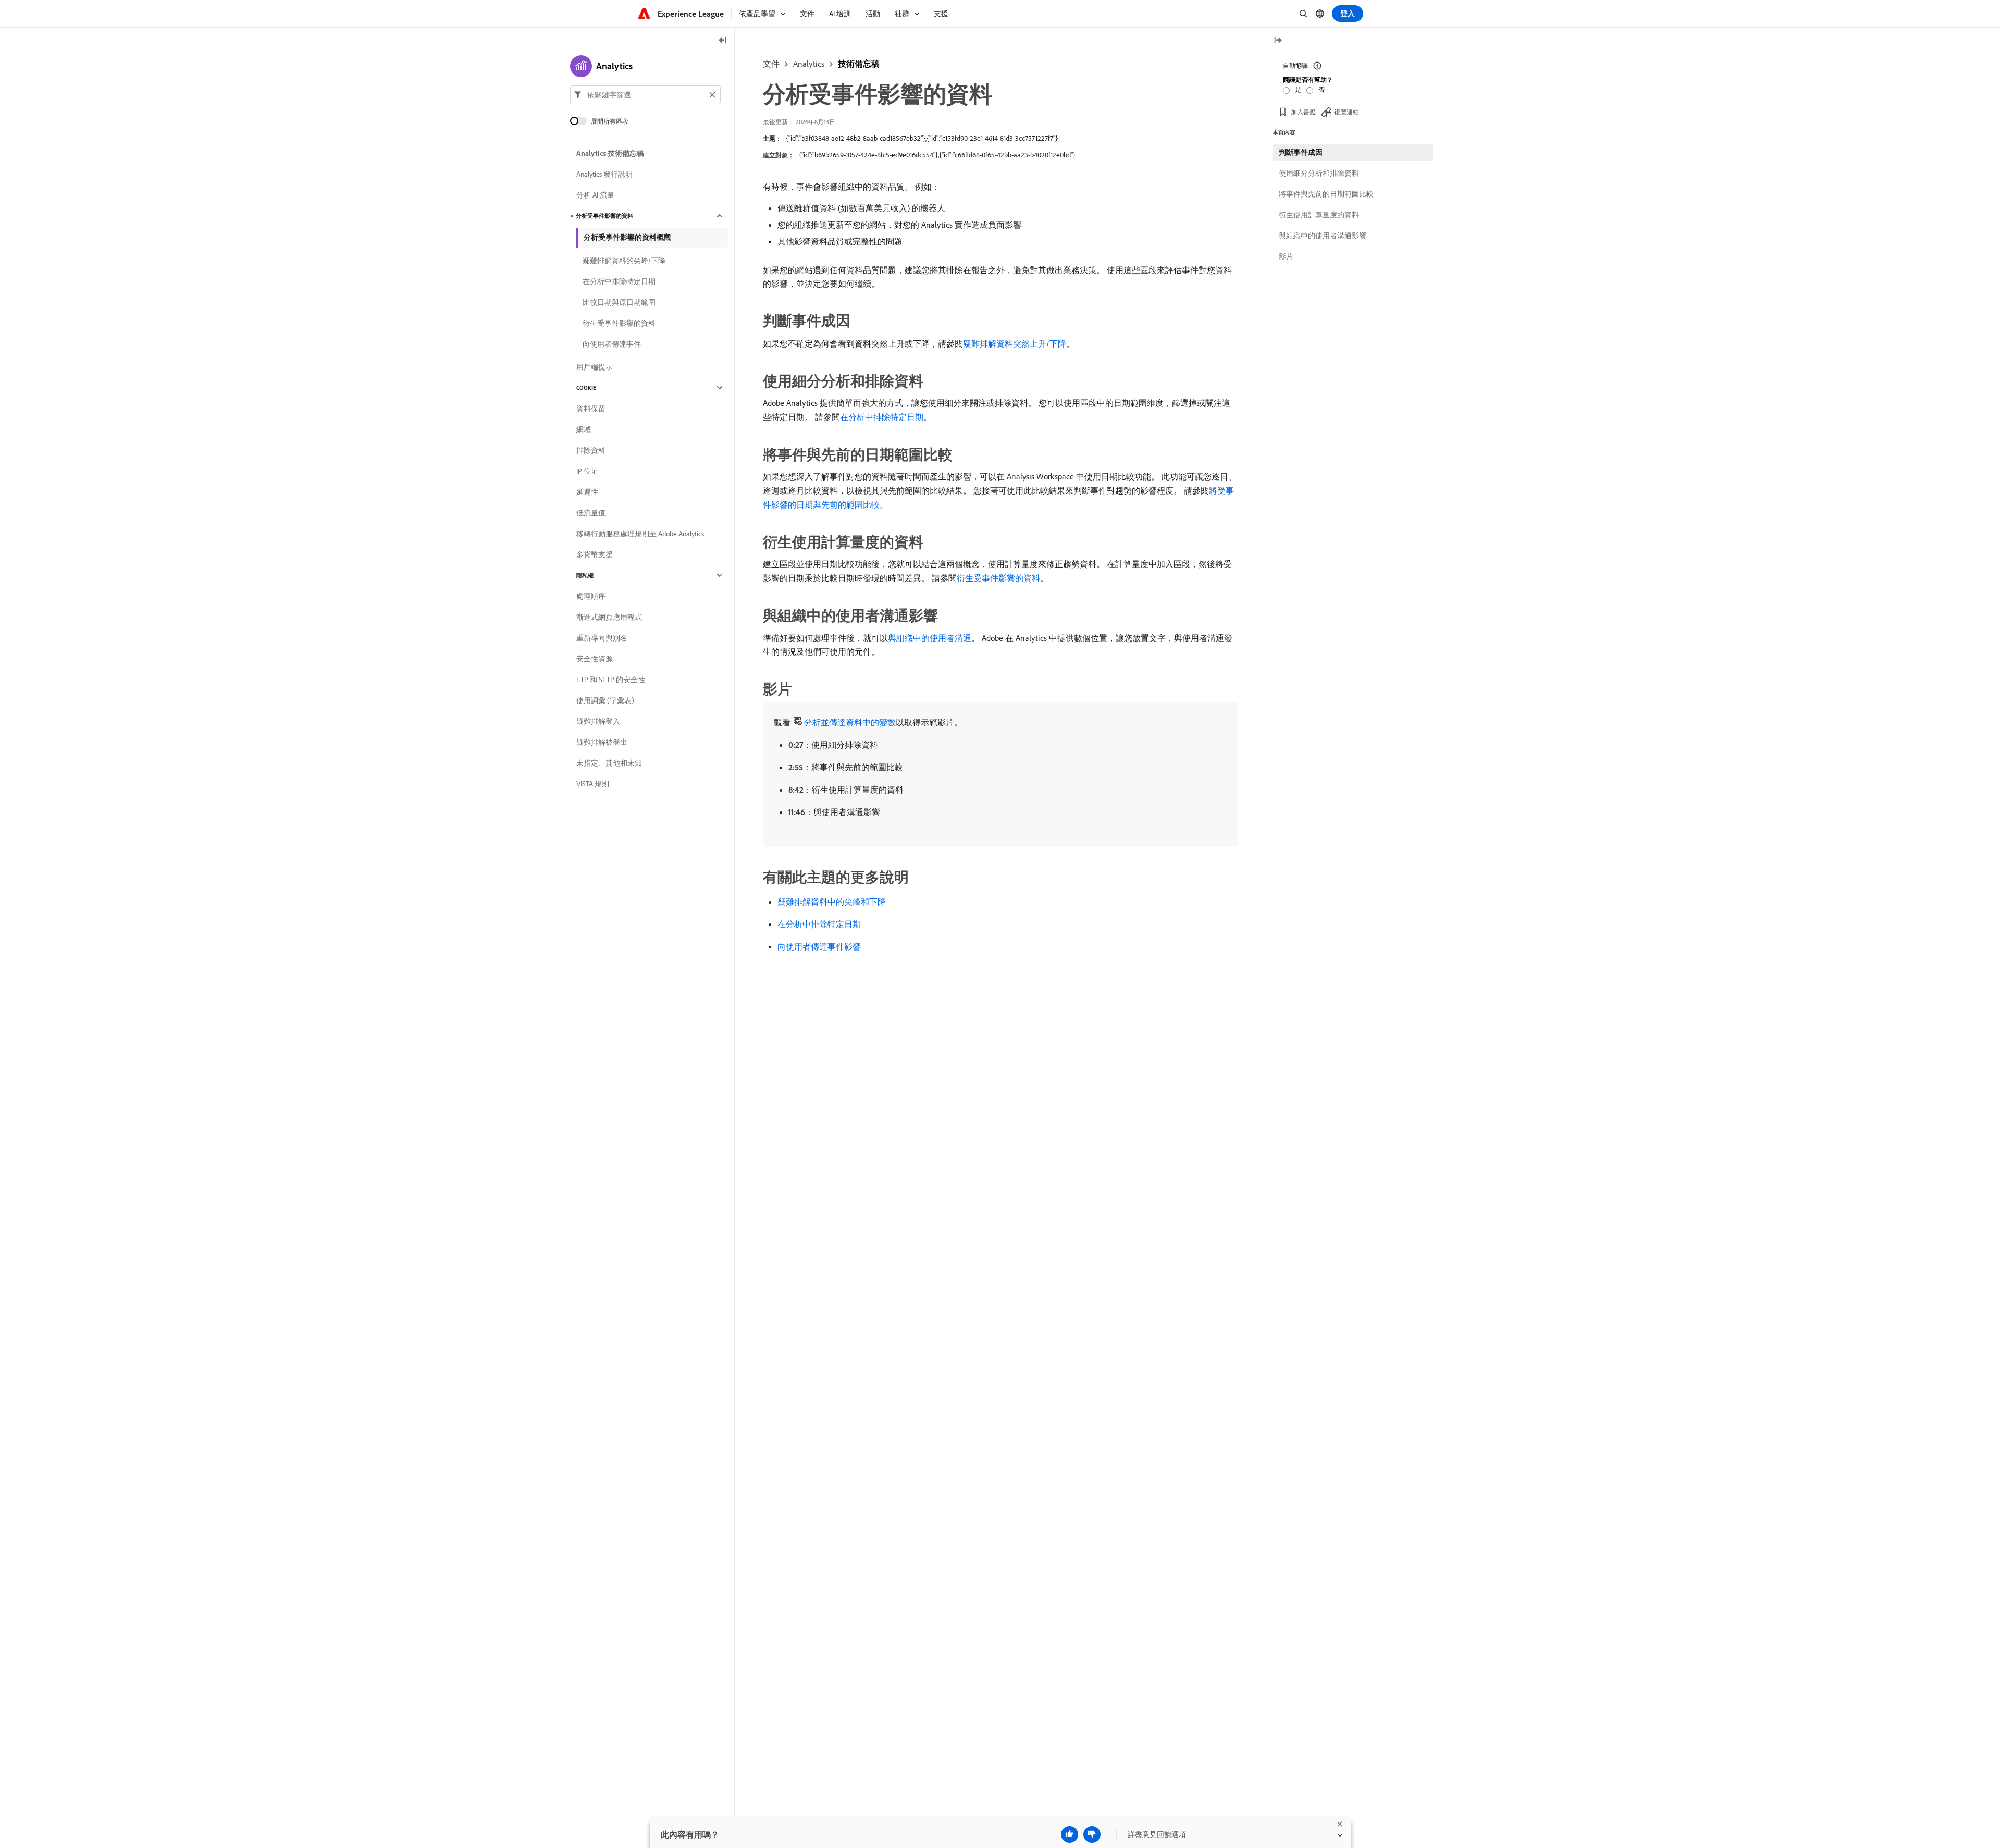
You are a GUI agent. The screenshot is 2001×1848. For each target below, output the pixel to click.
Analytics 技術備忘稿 (610, 153)
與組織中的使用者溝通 (930, 638)
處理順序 (591, 596)
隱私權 (585, 575)
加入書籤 (1303, 112)
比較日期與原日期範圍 (619, 302)
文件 (771, 64)
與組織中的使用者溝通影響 (1323, 236)
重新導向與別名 (602, 638)
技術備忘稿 (859, 64)
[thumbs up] (1070, 1834)
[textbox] (645, 95)
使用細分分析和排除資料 (1319, 173)
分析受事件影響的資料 (604, 216)
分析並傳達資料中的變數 (850, 722)
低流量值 (591, 513)
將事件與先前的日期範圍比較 (1326, 194)
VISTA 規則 (593, 784)
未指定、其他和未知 (609, 763)
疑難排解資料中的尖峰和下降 (832, 902)
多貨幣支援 (595, 555)
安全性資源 (595, 659)
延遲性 (587, 492)
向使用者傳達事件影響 (819, 946)
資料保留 (591, 409)
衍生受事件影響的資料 (998, 578)
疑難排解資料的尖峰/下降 (624, 261)
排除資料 (591, 450)
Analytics (809, 64)
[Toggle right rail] (1278, 41)
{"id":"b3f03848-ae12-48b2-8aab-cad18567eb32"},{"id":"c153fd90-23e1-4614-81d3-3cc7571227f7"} (922, 138)
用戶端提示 (595, 367)
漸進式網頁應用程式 (609, 617)
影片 (1286, 256)
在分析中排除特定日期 (882, 417)
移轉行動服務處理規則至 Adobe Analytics (640, 534)
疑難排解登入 (598, 721)
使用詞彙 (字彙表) (605, 700)
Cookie (586, 388)
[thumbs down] (1092, 1834)
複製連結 (1347, 112)
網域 (584, 429)
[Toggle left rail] (723, 41)
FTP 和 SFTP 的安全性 (611, 680)
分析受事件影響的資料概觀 (627, 237)
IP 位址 (587, 471)
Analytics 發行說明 (604, 174)
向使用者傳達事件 (612, 344)
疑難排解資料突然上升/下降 (1015, 343)
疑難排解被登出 (602, 742)
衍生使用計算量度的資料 (1319, 215)
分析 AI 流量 (595, 195)
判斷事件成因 (1301, 152)
